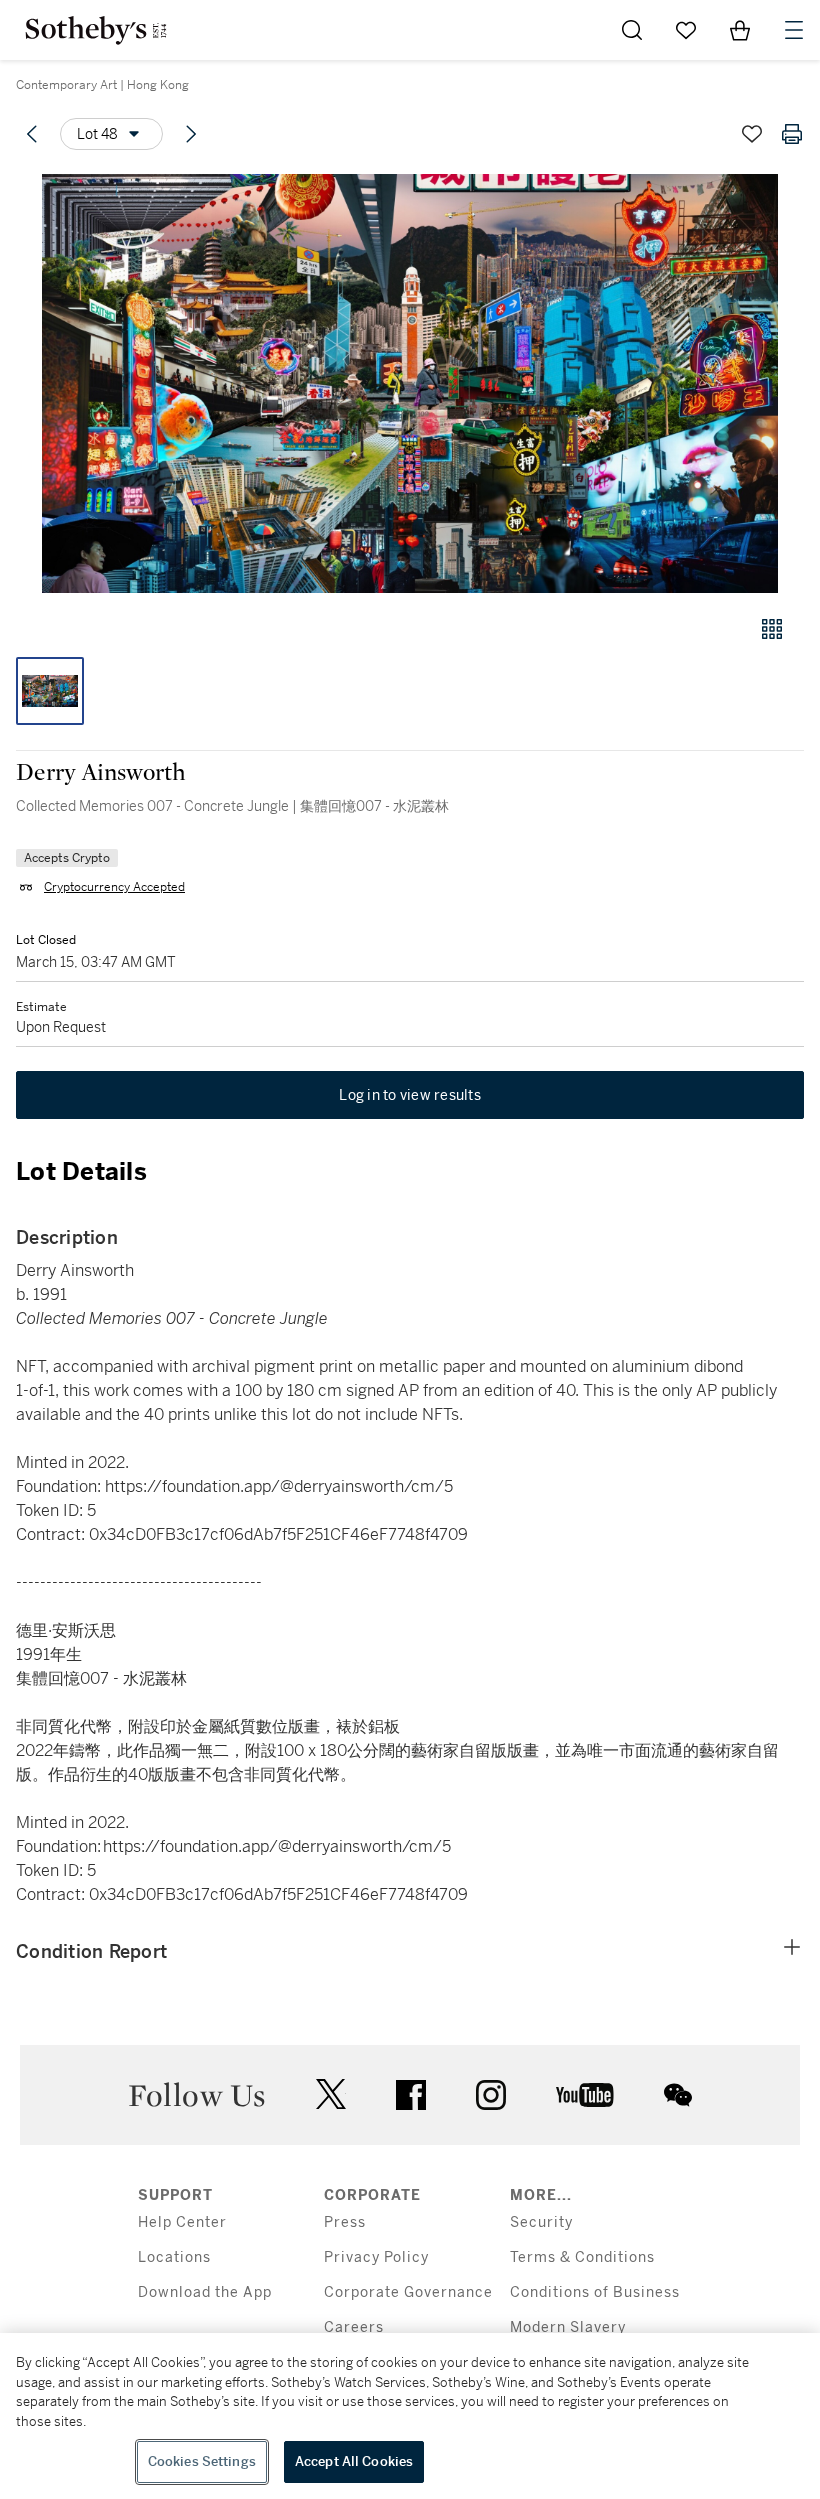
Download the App (205, 2292)
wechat (678, 2095)
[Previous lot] (32, 134)
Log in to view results (410, 1095)
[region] (410, 2416)
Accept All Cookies (354, 2461)
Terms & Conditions (582, 2257)
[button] (410, 383)
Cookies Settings (202, 2461)
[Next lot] (191, 134)
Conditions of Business (595, 2292)
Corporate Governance (408, 2292)
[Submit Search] (632, 30)
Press (345, 2222)
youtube (585, 2095)
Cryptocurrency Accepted (114, 887)
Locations (174, 2257)
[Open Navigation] (794, 30)
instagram (491, 2095)
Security (541, 2222)
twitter (331, 2094)
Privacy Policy (376, 2257)
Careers (354, 2327)
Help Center (182, 2222)
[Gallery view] (772, 629)
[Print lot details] (792, 134)
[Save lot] (752, 134)
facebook (411, 2095)
